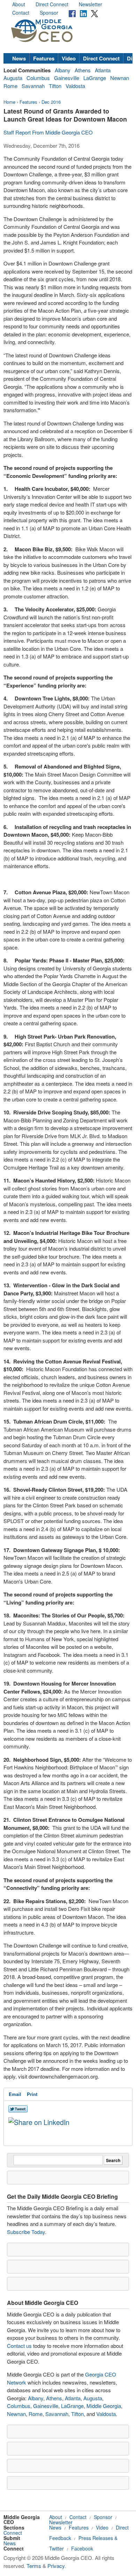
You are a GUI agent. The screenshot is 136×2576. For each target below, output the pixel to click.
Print (32, 2094)
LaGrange (95, 78)
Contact (21, 13)
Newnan (120, 78)
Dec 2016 (51, 102)
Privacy (56, 2566)
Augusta (13, 78)
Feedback (60, 2538)
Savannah (33, 86)
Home (9, 102)
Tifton (55, 86)
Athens (83, 70)
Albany (63, 70)
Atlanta (103, 70)
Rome (10, 86)
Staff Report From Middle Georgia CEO (48, 132)
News (19, 58)
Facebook (82, 2548)
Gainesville (67, 78)
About (19, 4)
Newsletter (90, 4)
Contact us (19, 2346)
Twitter (56, 2548)
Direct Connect (52, 4)
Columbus (38, 78)
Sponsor (49, 13)
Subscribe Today (26, 2232)
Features (44, 58)
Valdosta (75, 86)
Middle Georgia (104, 2406)
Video (69, 58)
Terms (34, 2566)
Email (15, 2094)
